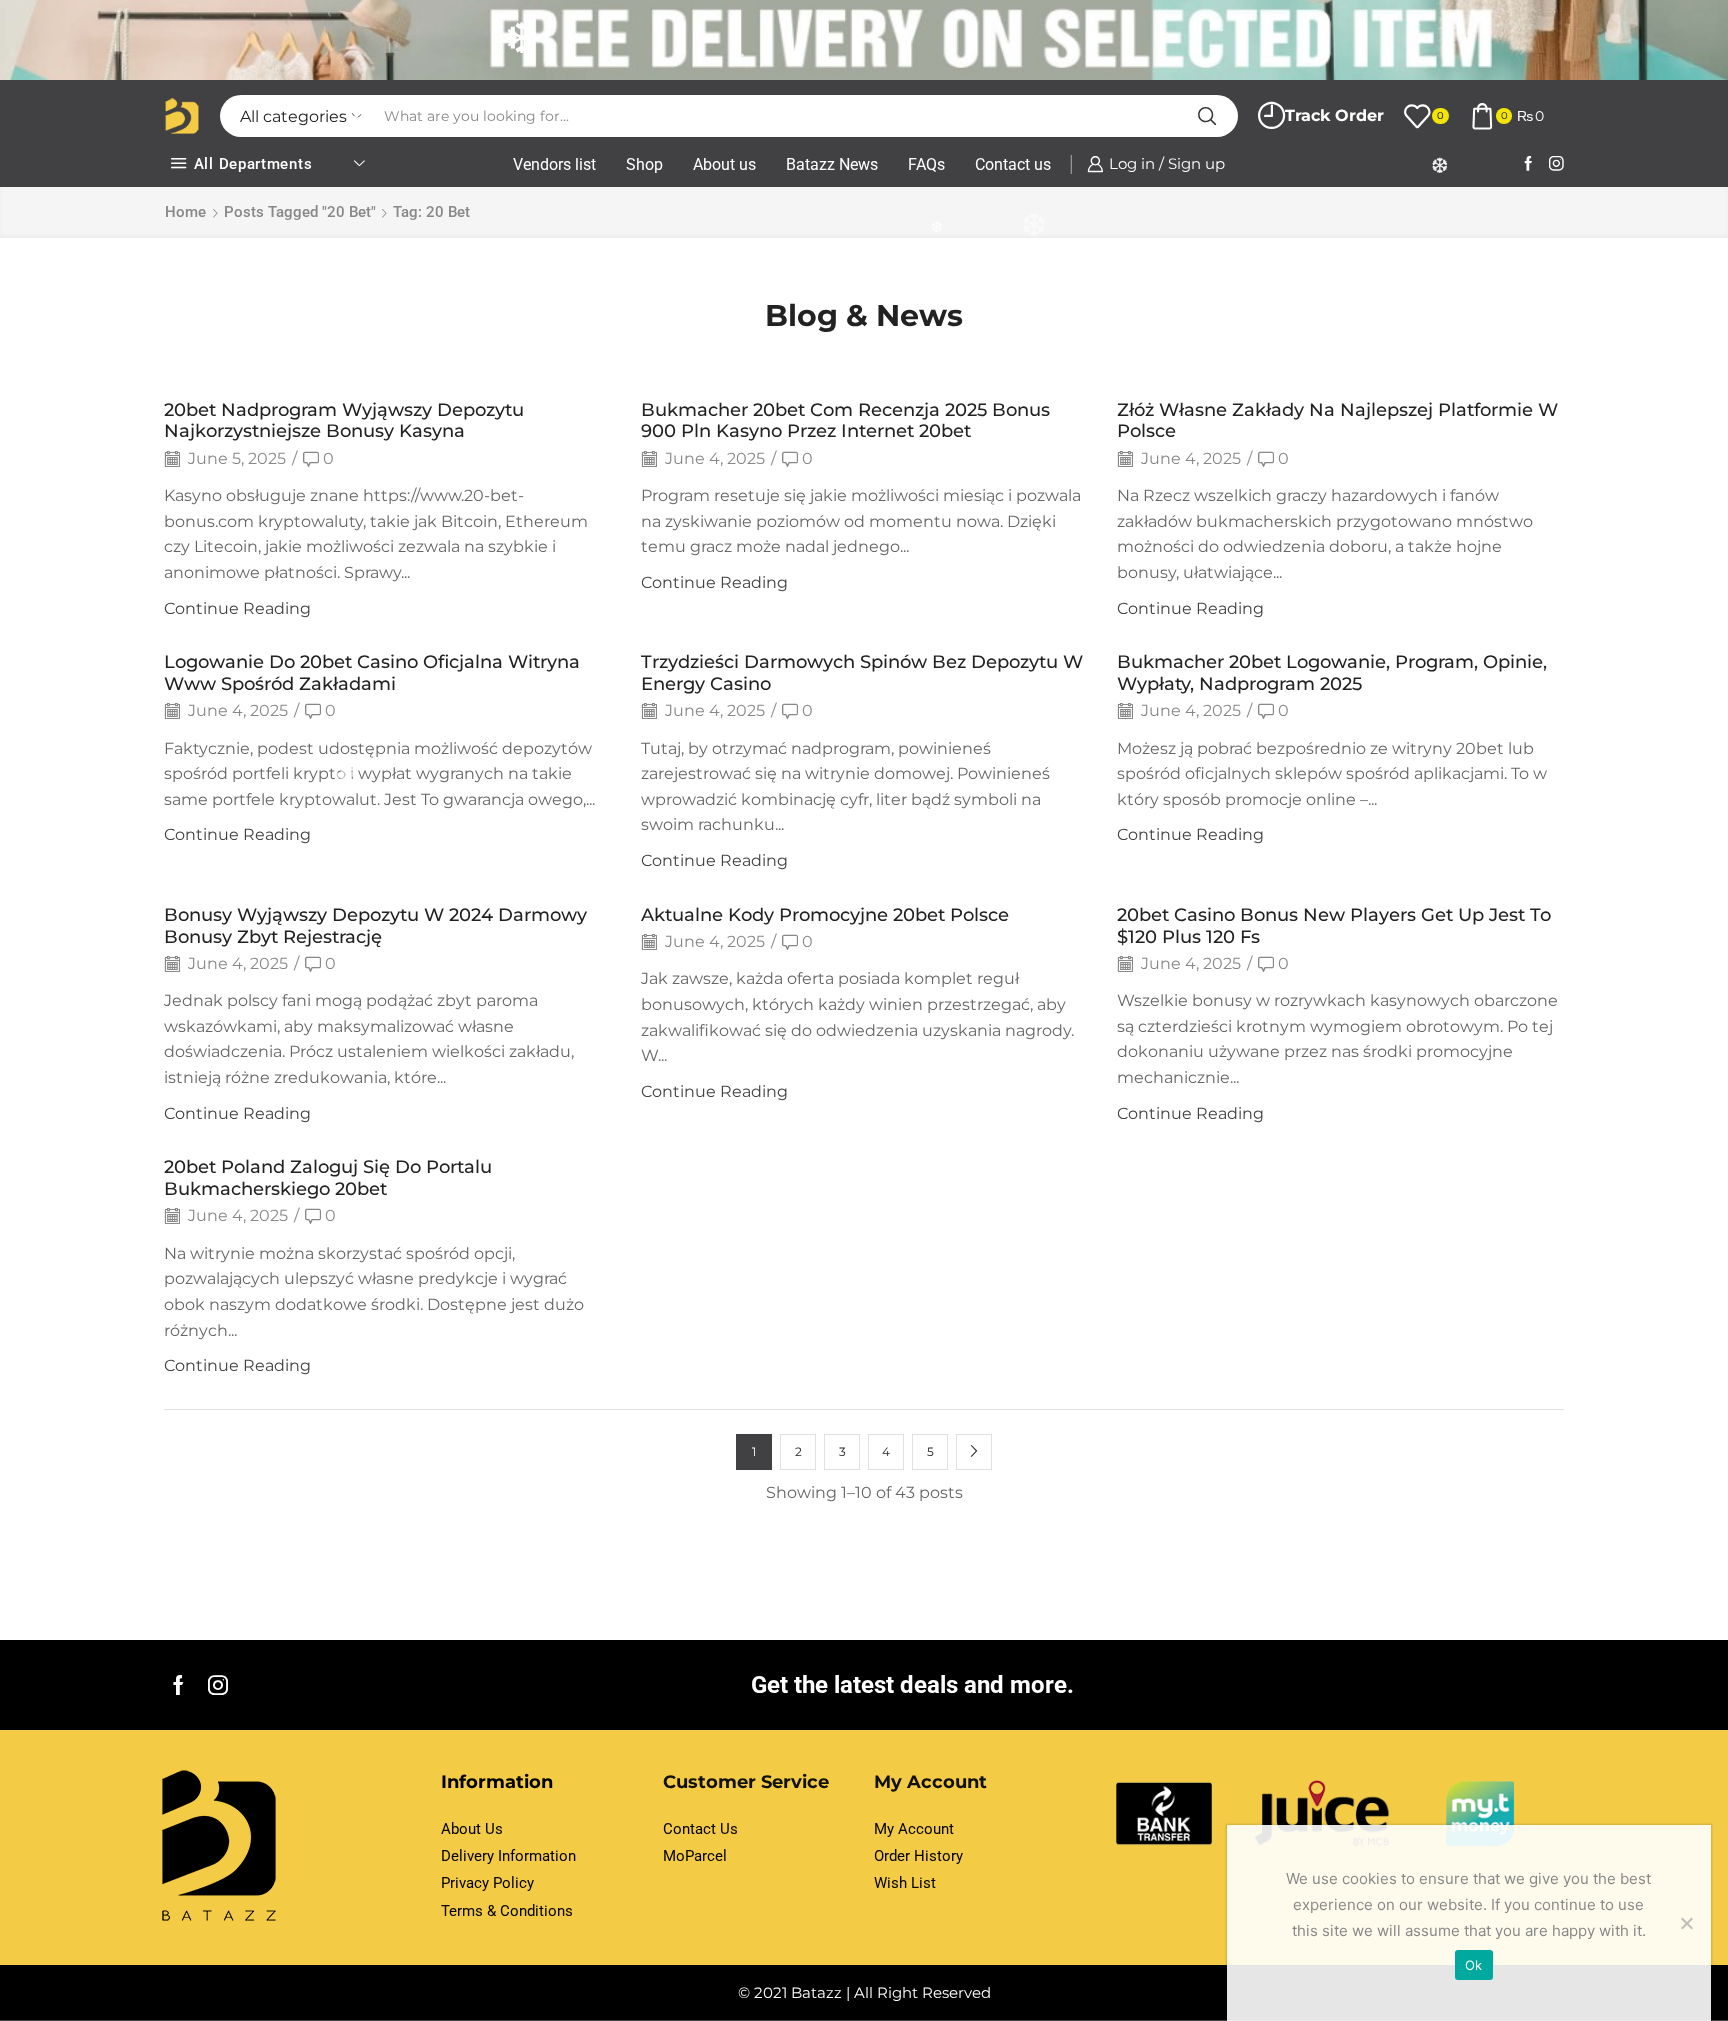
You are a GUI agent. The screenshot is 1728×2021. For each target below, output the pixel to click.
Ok (1474, 1965)
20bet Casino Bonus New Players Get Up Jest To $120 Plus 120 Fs (1334, 925)
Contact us (1013, 164)
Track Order (1334, 115)
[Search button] (1207, 116)
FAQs (926, 164)
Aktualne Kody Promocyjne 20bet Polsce (825, 914)
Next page (974, 1452)
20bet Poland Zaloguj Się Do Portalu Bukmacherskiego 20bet (328, 1177)
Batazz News (832, 164)
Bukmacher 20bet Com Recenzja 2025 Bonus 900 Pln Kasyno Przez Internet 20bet (845, 420)
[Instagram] (1556, 164)
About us (724, 164)
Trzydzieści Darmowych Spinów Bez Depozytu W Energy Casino (862, 672)
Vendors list (554, 164)
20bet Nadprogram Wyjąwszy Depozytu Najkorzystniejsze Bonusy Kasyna (344, 420)
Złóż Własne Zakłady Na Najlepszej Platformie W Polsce (1337, 420)
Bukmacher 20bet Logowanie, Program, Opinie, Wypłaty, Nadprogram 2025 (1332, 672)
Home (185, 212)
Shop (644, 164)
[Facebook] (1528, 164)
